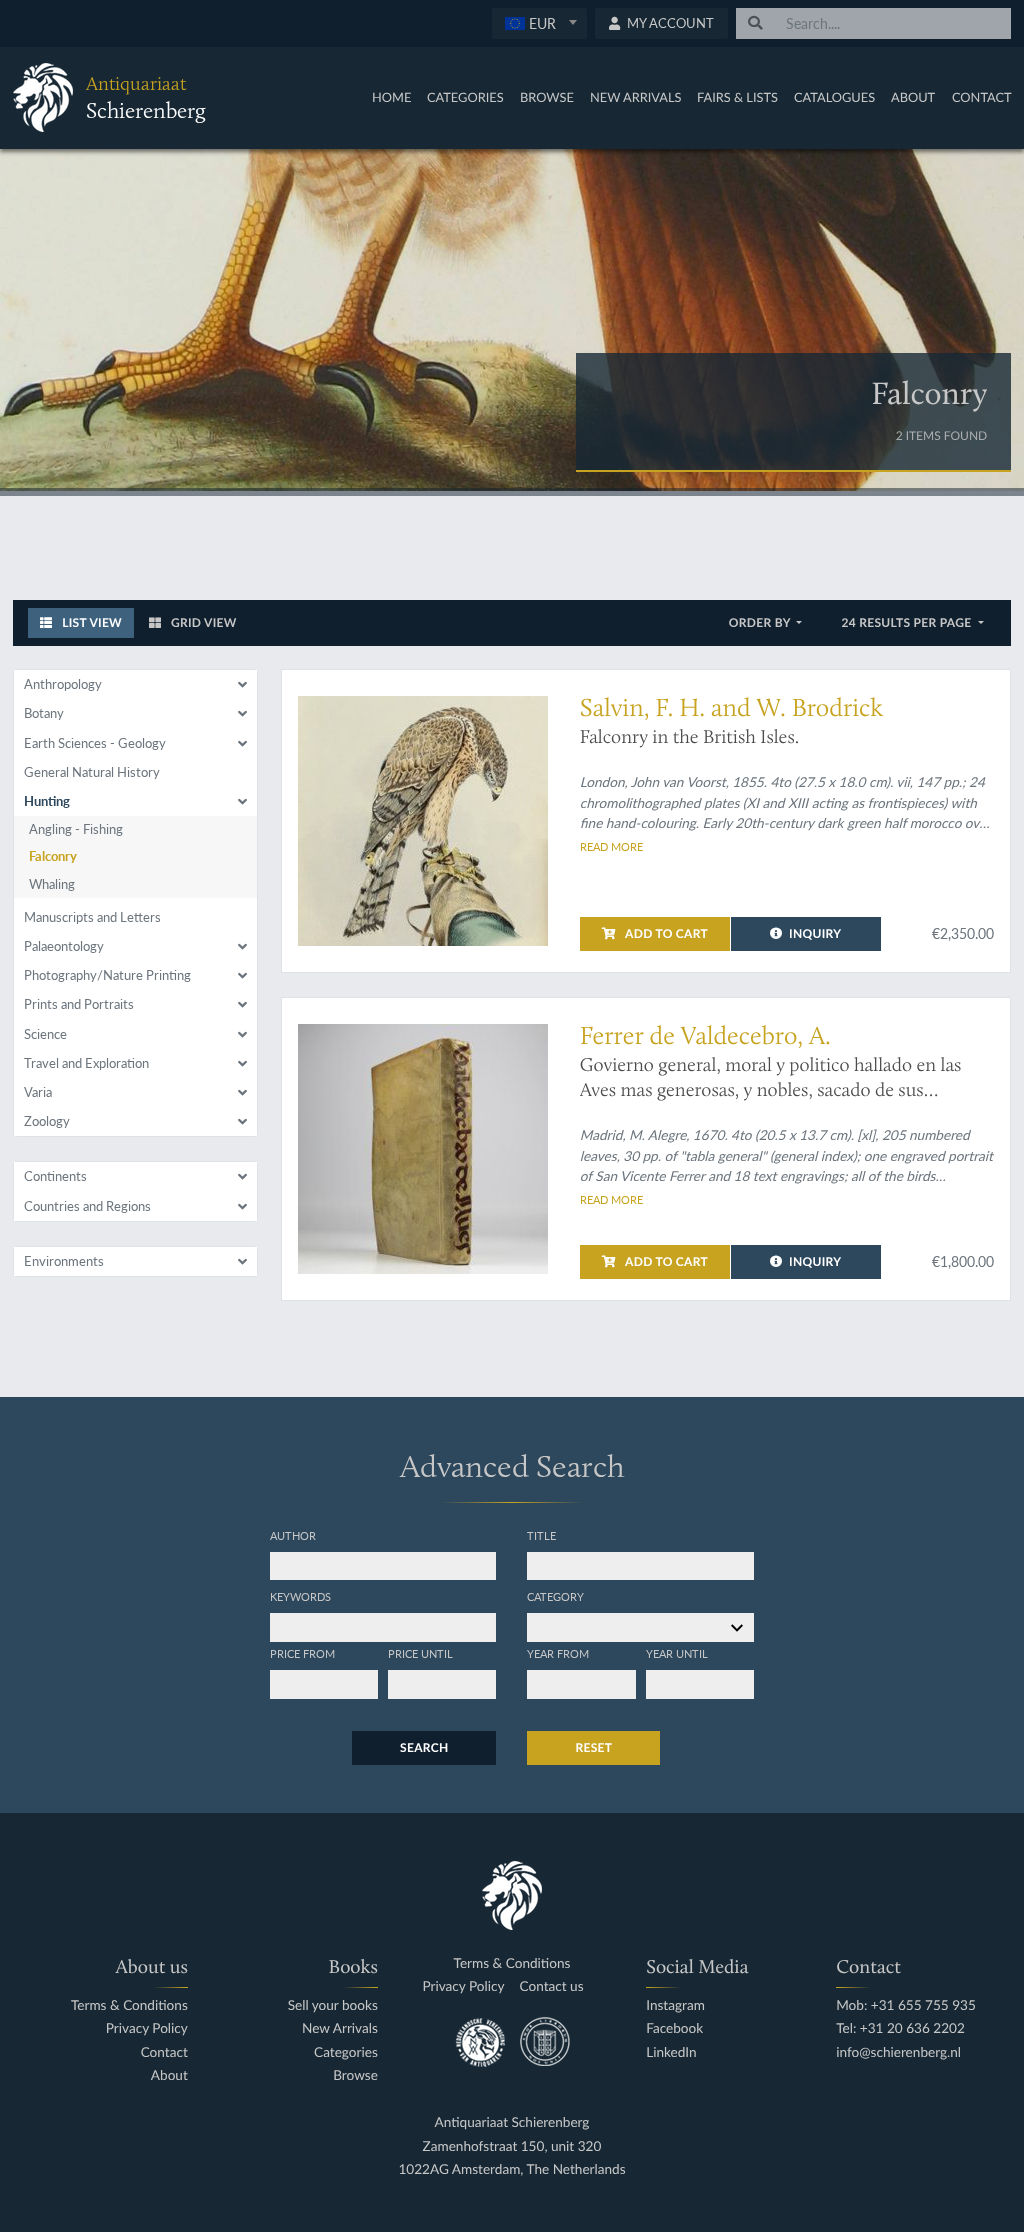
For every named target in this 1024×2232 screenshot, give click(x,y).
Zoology (47, 1121)
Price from (302, 1653)
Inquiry (815, 933)
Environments (64, 1261)
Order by (761, 622)
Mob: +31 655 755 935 (906, 2005)
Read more (611, 846)
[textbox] (539, 23)
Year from (558, 1653)
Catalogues (834, 97)
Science (45, 1034)
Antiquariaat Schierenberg (512, 2122)
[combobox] (539, 23)
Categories (465, 97)
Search (424, 1747)
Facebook (674, 2028)
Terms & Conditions (129, 2005)
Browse (547, 97)
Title (541, 1535)
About (913, 97)
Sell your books (333, 2005)
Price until (420, 1653)
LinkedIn (671, 2052)
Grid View (202, 622)
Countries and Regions (87, 1206)
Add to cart (665, 933)
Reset (593, 1747)
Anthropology (63, 684)
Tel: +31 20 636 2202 (900, 2028)
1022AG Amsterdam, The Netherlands (511, 2169)
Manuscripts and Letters (92, 917)
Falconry (53, 856)
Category (555, 1596)
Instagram (675, 2005)
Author (293, 1535)
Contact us (552, 1986)
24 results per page (907, 622)
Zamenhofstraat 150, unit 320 (512, 2146)
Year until (677, 1653)
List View (90, 622)
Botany (44, 713)
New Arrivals (636, 97)
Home (391, 97)
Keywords (300, 1596)
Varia (38, 1092)
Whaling (52, 884)
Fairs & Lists (737, 97)
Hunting (47, 801)
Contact (982, 97)
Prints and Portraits (79, 1004)
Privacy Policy (147, 2028)
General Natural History (92, 772)
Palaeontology (64, 946)
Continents (55, 1176)
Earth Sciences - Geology (95, 743)
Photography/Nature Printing (107, 975)
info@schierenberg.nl (898, 2052)
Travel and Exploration (86, 1063)
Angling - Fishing (76, 829)
